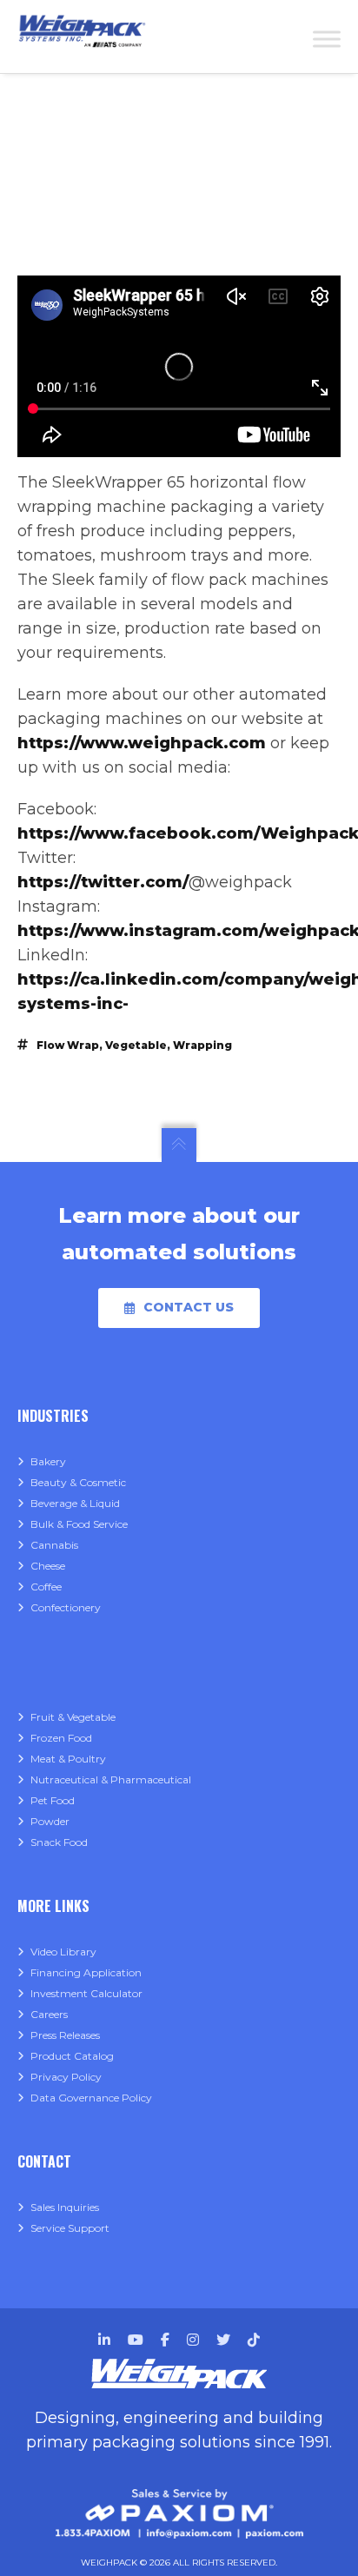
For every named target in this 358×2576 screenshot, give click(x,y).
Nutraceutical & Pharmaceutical (111, 1779)
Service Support (70, 2228)
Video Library (63, 1952)
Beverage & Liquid (75, 1503)
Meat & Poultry (68, 1759)
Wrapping (202, 1045)
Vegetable (136, 1045)
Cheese (48, 1566)
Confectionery (66, 1607)
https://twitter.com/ (103, 882)
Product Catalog (72, 2056)
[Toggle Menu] (327, 39)
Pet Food (53, 1800)
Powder (50, 1821)
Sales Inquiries (65, 2207)
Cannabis (54, 1545)
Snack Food (59, 1842)
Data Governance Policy (91, 2098)
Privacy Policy (66, 2077)
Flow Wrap (68, 1045)
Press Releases (65, 2035)
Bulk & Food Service (79, 1524)
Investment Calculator (86, 1993)
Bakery (48, 1461)
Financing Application (86, 1972)
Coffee (46, 1587)
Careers (49, 2014)
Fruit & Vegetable (73, 1717)
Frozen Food (61, 1738)
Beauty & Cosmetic (78, 1482)
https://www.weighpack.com (142, 743)
